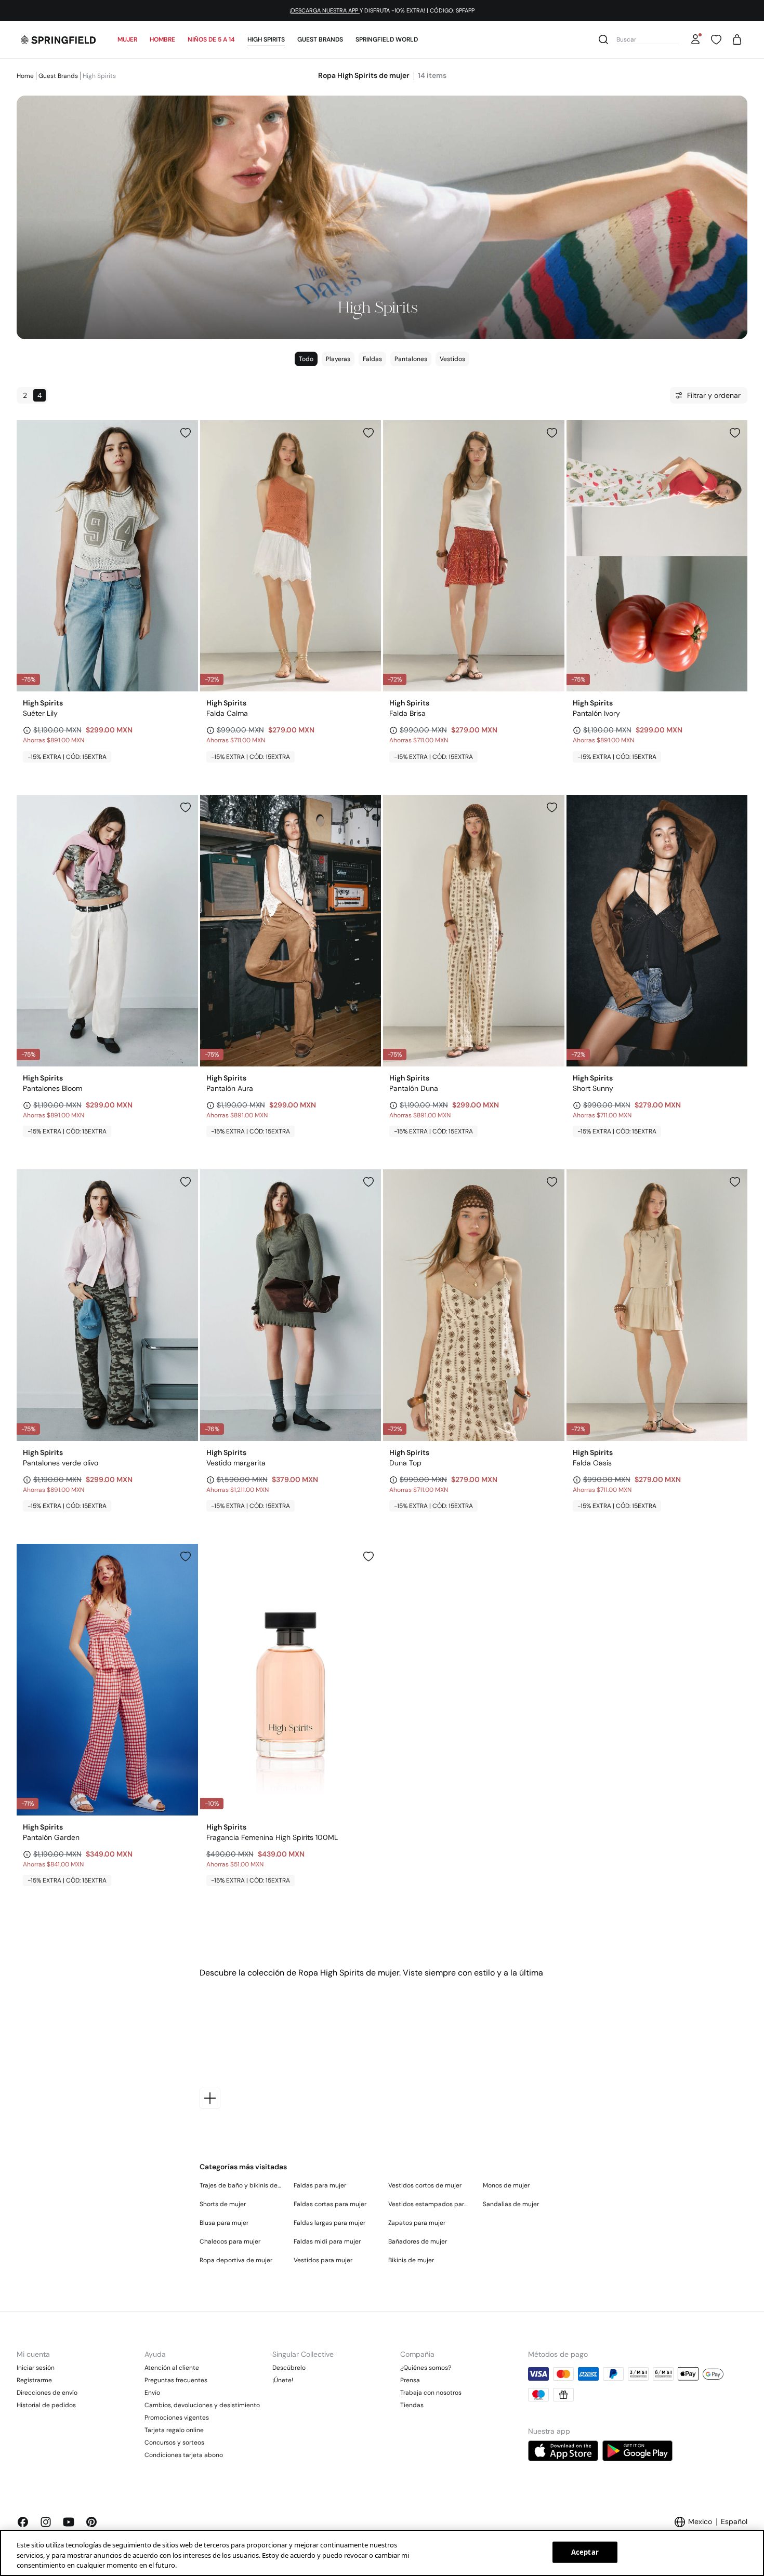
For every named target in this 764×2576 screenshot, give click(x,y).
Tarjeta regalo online (174, 2430)
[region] (382, 2553)
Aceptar (585, 2552)
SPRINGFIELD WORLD (387, 39)
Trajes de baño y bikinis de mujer (241, 2185)
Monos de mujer (506, 2185)
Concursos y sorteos (174, 2442)
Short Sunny (593, 1088)
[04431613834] (552, 807)
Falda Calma (227, 713)
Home (25, 76)
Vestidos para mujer (323, 2260)
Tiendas (412, 2405)
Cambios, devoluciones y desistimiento (202, 2405)
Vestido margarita (236, 1463)
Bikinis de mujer (411, 2260)
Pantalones (411, 359)
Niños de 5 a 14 (211, 39)
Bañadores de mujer (418, 2241)
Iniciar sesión (36, 2368)
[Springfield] (58, 39)
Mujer (127, 39)
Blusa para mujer (224, 2223)
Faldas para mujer (320, 2185)
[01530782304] (368, 1182)
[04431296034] (186, 1556)
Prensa (410, 2380)
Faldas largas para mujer (330, 2223)
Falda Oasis (592, 1463)
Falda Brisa (407, 713)
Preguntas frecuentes (176, 2380)
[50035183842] (552, 1182)
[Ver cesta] (737, 39)
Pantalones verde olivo (61, 1463)
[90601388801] (368, 1556)
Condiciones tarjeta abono (184, 2455)
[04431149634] (186, 807)
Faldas (372, 359)
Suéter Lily (40, 713)
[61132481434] (735, 807)
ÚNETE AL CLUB (342, 10)
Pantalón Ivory (596, 713)
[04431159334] (186, 1182)
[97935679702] (368, 433)
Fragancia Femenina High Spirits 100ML (272, 1837)
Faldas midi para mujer (327, 2241)
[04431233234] (368, 807)
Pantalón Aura (230, 1088)
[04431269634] (735, 433)
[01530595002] (186, 433)
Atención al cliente (172, 2368)
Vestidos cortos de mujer (425, 2185)
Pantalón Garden (51, 1837)
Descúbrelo (289, 2368)
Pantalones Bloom (52, 1088)
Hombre (162, 39)
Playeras (338, 359)
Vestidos (452, 359)
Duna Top (405, 1463)
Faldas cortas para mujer (330, 2204)
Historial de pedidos (46, 2405)
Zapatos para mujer (417, 2223)
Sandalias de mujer (511, 2204)
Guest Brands (320, 39)
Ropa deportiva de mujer (236, 2260)
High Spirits (266, 39)
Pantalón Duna (414, 1088)
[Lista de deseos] (716, 39)
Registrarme (34, 2380)
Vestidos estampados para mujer (429, 2204)
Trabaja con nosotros (431, 2393)
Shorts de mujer (223, 2204)
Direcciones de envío (47, 2393)
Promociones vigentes (177, 2418)
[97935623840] (735, 1182)
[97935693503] (552, 433)
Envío (152, 2393)
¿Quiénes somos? (426, 2368)
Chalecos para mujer (230, 2241)
